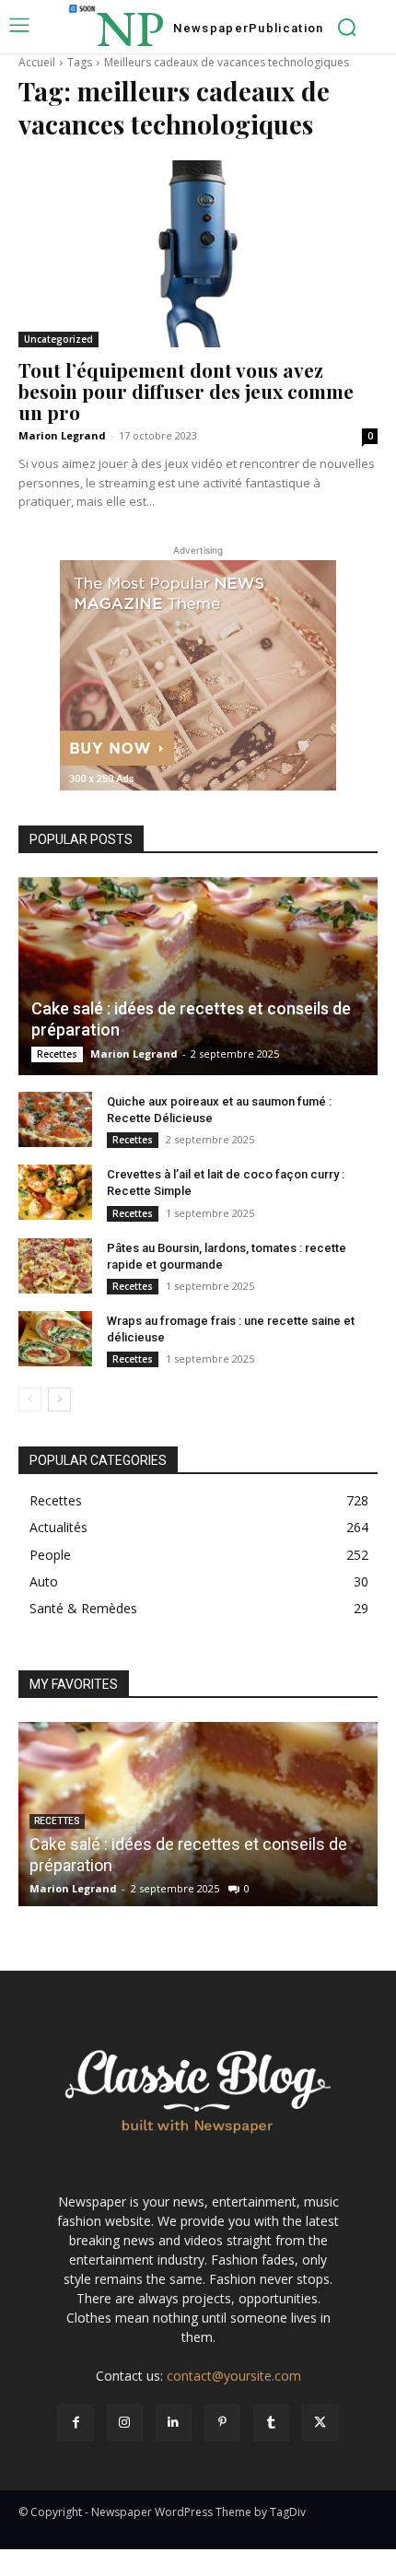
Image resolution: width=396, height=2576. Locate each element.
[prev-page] (30, 1399)
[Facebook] (75, 2423)
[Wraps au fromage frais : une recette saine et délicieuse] (55, 1339)
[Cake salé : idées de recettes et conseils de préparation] (198, 976)
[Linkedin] (174, 2423)
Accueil (37, 62)
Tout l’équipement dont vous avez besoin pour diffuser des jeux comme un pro (186, 391)
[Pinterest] (222, 2423)
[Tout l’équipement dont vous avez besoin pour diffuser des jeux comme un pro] (198, 254)
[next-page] (59, 1399)
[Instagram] (125, 2423)
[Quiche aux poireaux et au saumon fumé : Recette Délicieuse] (55, 1119)
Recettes (57, 1054)
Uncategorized (58, 339)
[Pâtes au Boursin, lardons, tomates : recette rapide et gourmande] (55, 1266)
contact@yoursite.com (234, 2376)
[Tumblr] (271, 2423)
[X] (320, 2423)
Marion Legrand (62, 435)
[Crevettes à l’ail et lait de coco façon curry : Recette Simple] (55, 1192)
